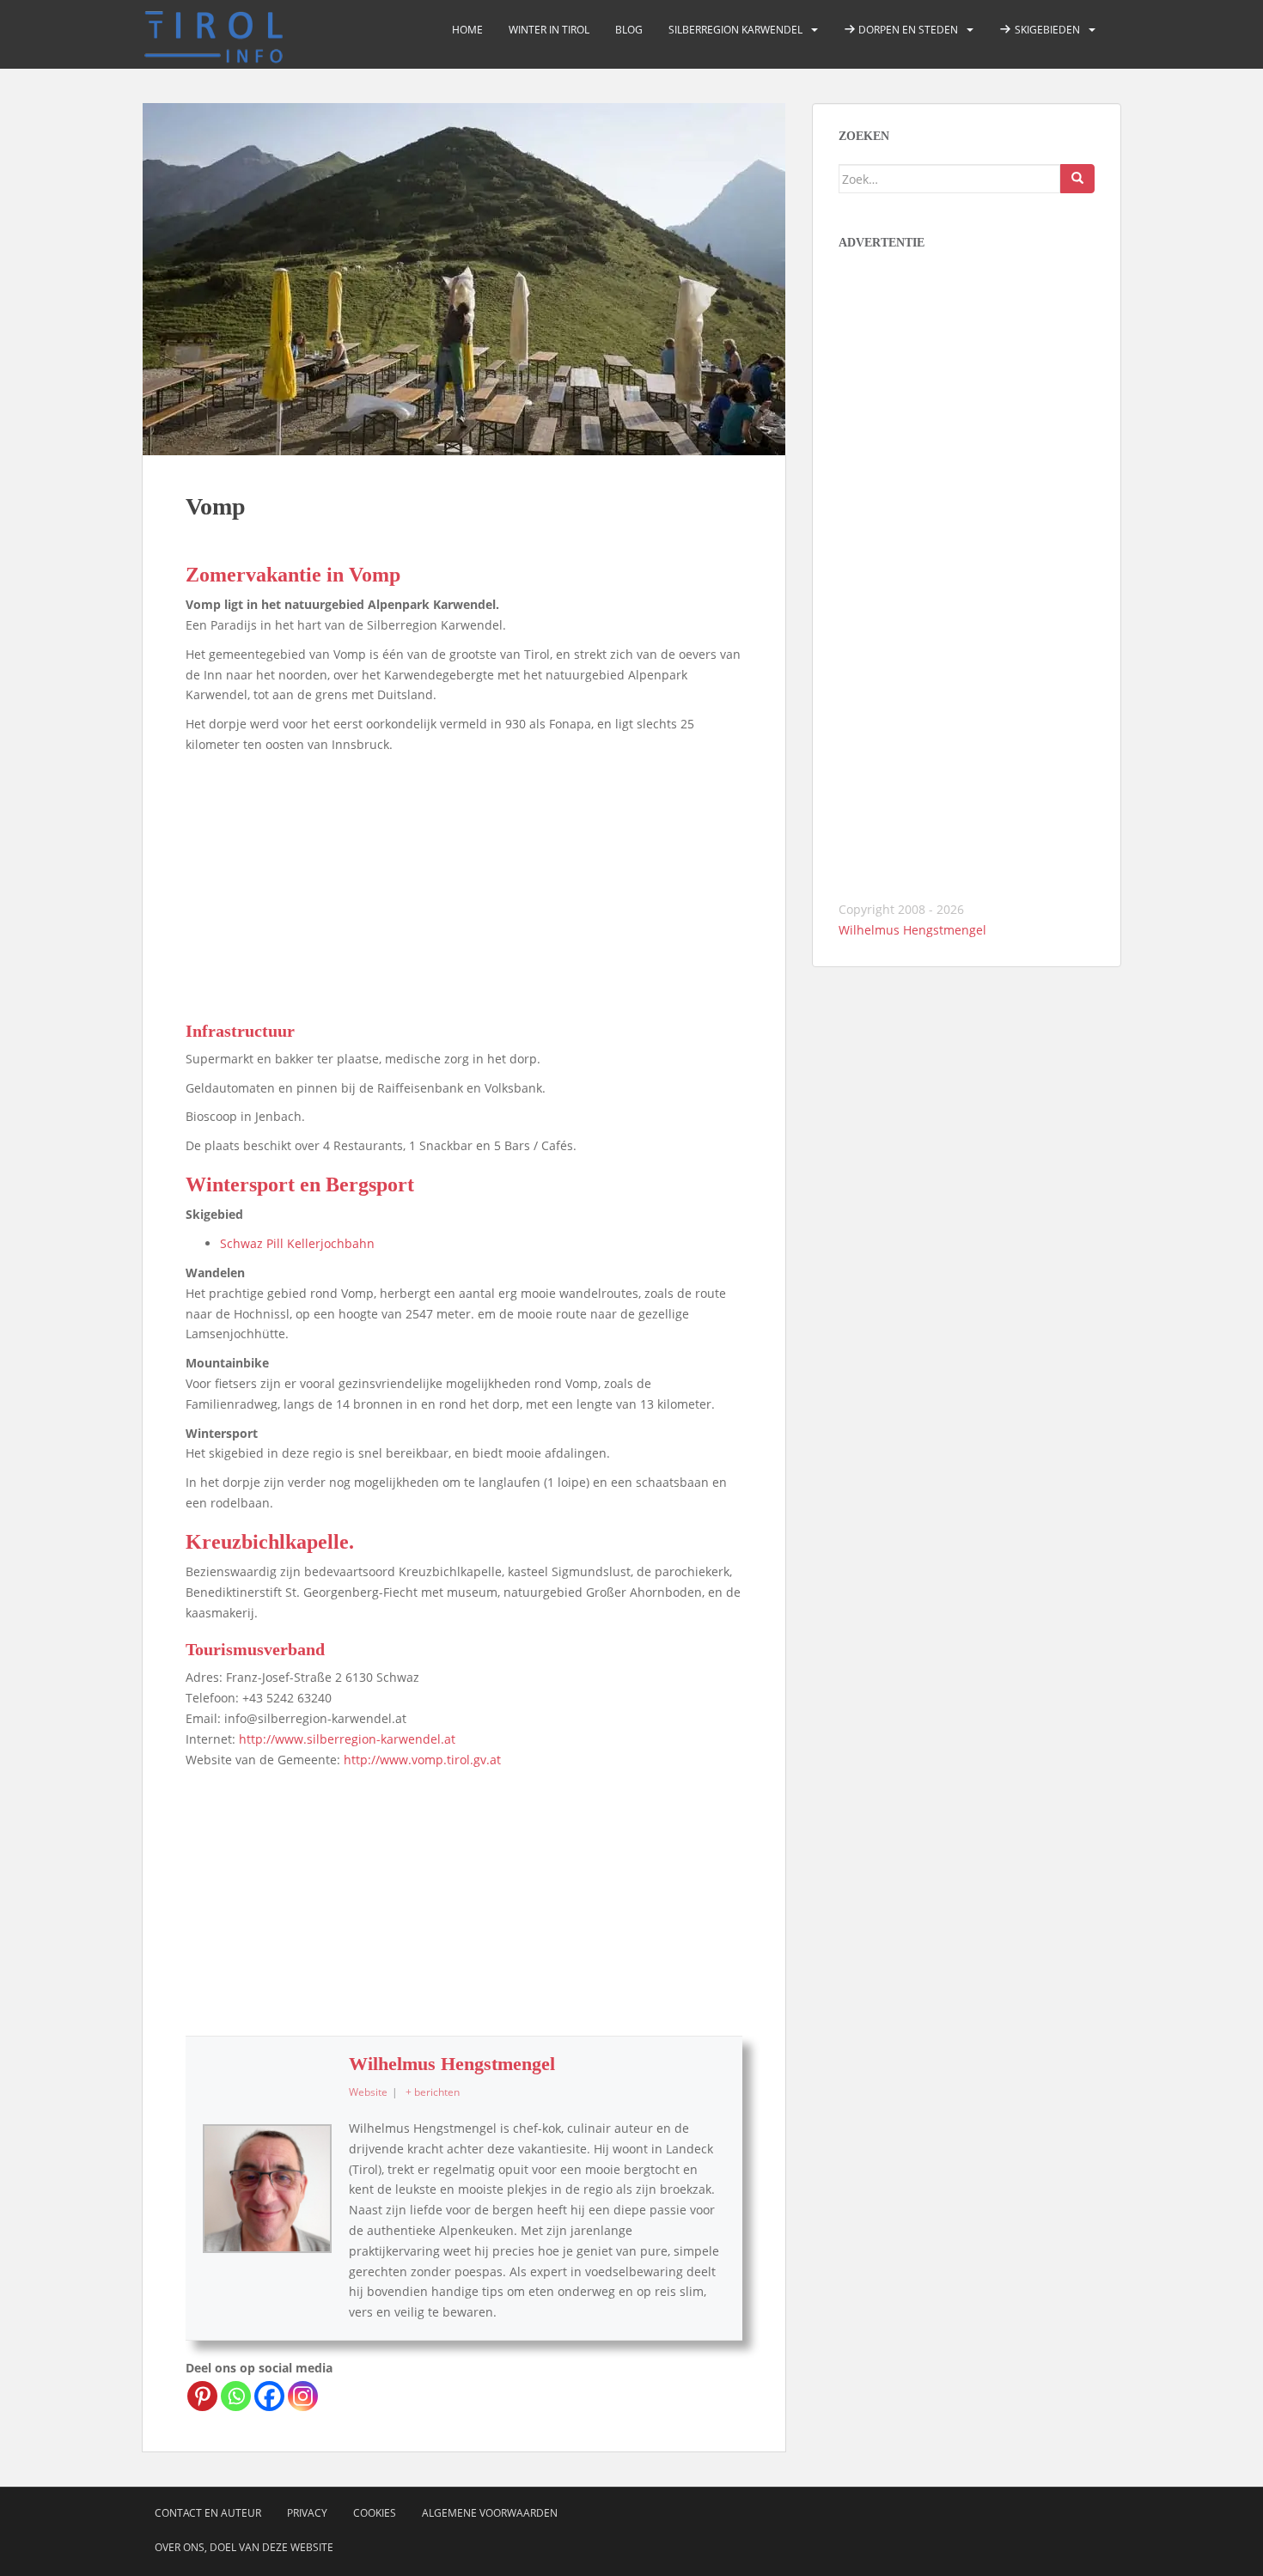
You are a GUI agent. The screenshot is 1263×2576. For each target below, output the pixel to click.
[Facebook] (269, 2396)
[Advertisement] (464, 884)
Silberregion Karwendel (735, 30)
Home (467, 30)
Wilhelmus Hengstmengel (452, 2064)
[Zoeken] (1077, 179)
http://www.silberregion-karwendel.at (347, 1739)
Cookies (375, 2513)
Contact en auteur (208, 2513)
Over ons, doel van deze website (244, 2547)
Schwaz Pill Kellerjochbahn (297, 1243)
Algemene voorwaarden (490, 2513)
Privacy (307, 2513)
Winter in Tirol (549, 30)
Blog (629, 30)
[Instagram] (303, 2396)
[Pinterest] (202, 2396)
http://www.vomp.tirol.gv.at (422, 1760)
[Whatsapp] (236, 2396)
